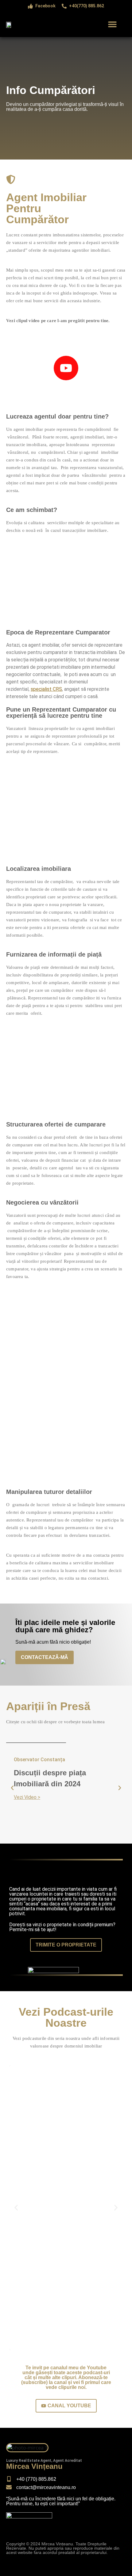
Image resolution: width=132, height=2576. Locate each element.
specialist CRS (46, 689)
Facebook (45, 6)
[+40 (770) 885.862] (9, 2479)
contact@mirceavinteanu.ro (46, 2487)
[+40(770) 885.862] (64, 6)
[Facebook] (30, 6)
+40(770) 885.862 (87, 6)
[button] (112, 24)
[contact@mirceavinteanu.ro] (9, 2487)
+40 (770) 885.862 (36, 2479)
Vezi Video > (27, 1797)
